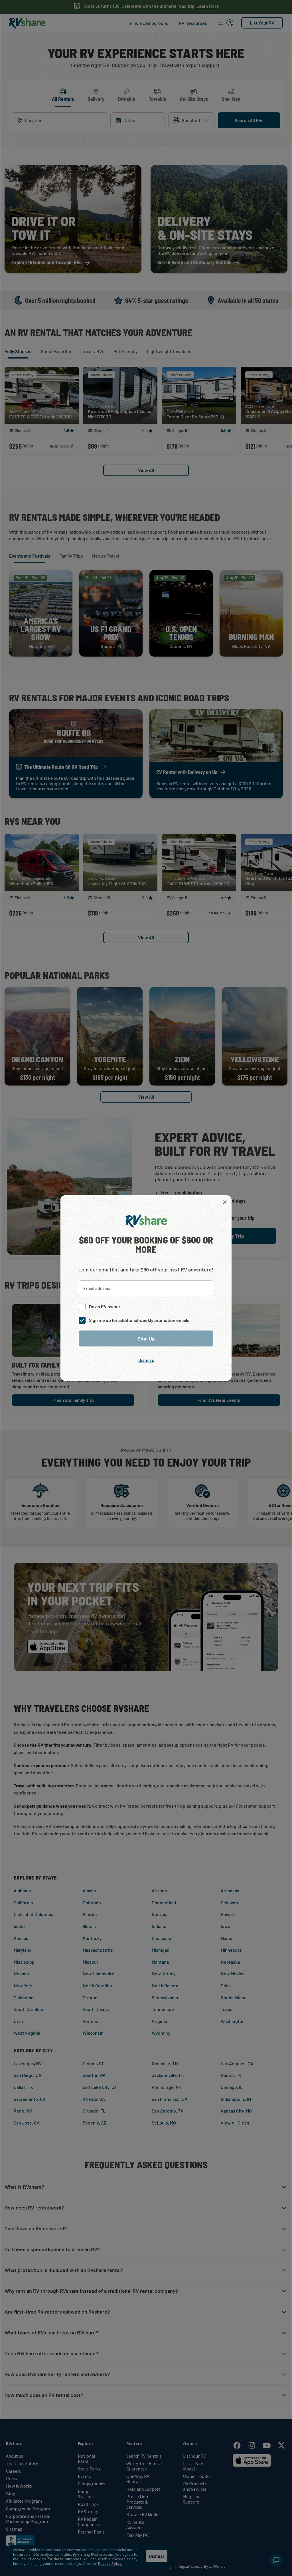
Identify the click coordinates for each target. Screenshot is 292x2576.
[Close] (225, 1202)
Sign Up (146, 1338)
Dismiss (146, 1360)
